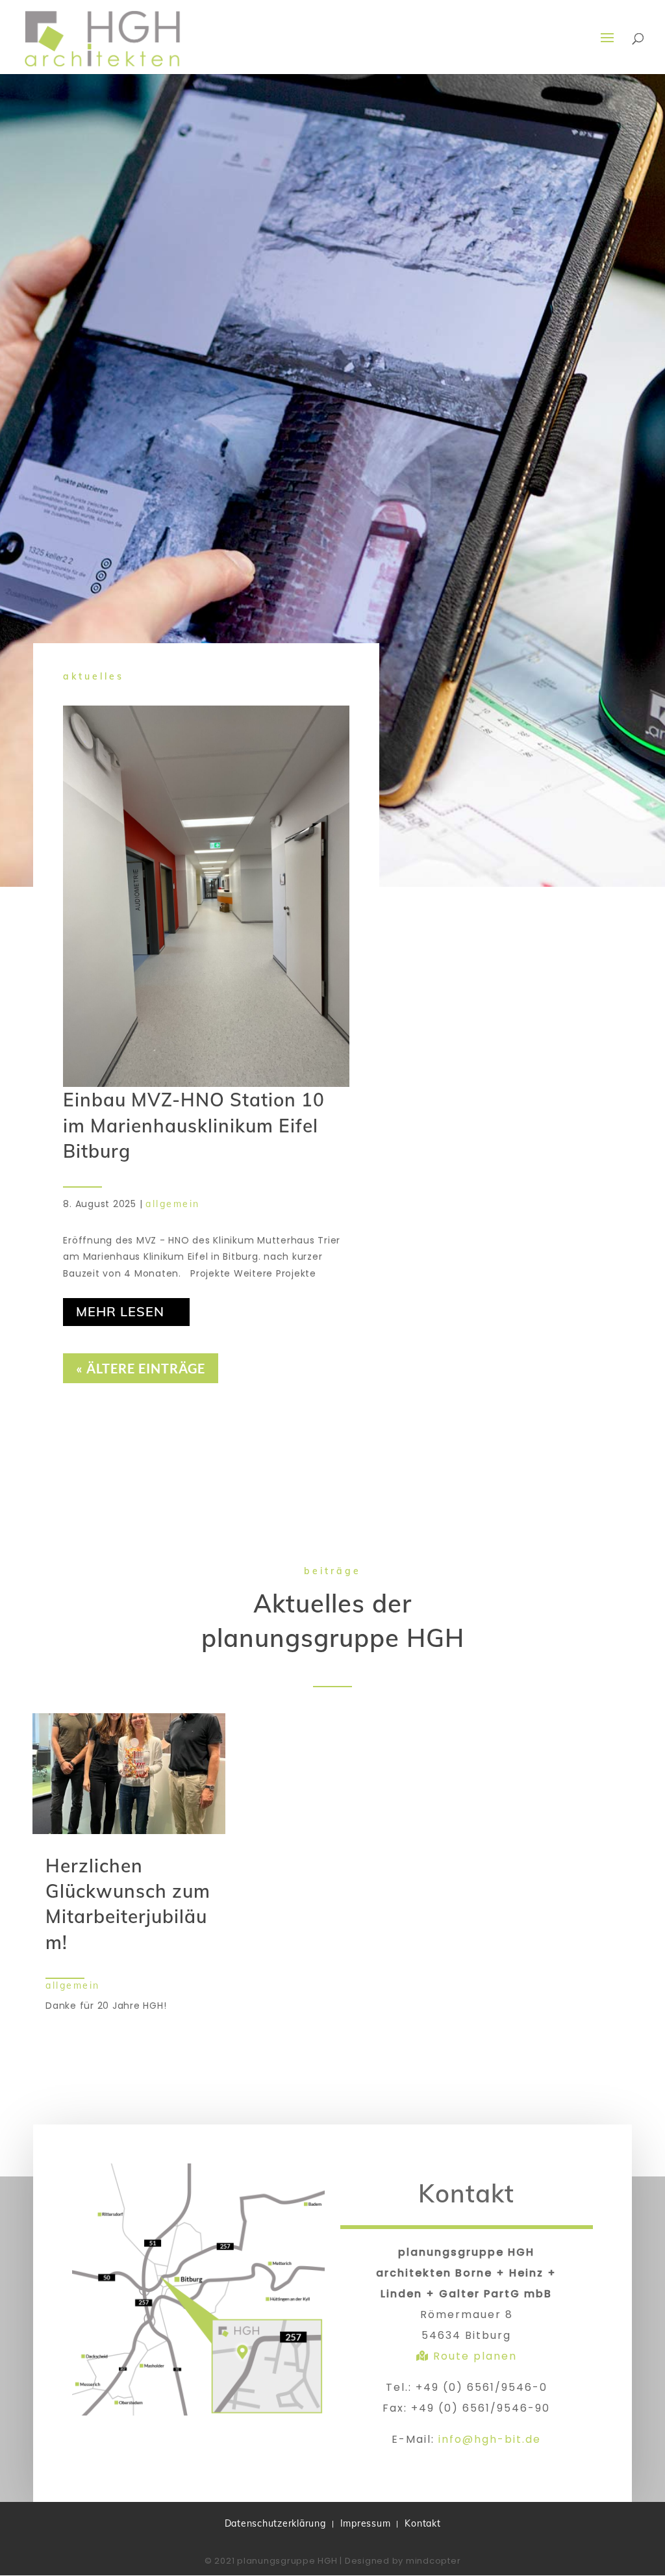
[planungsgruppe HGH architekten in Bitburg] (198, 2412)
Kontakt (422, 2524)
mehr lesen (120, 1311)
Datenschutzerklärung (275, 2524)
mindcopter (433, 2561)
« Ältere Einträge (141, 1368)
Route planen (473, 2356)
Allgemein (173, 1204)
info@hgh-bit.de (490, 2439)
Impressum (366, 2524)
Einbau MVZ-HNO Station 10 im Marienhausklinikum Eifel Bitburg (194, 1125)
